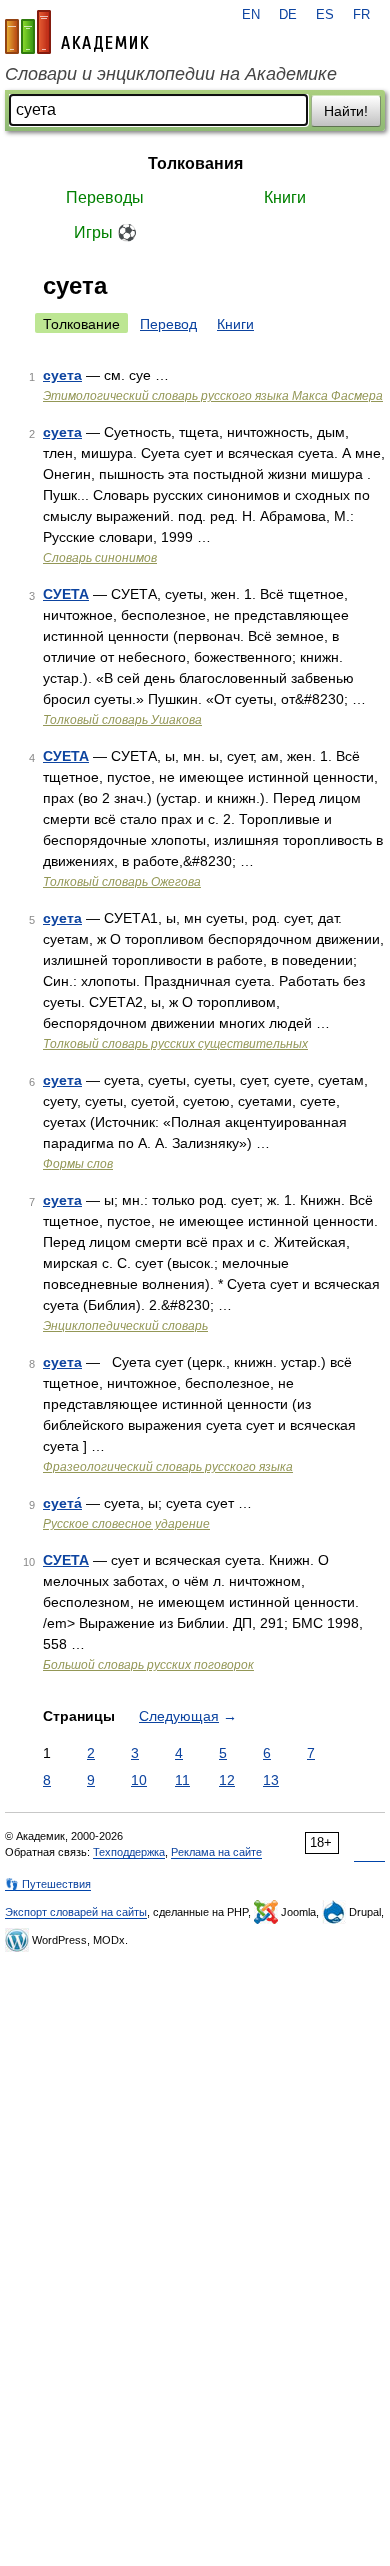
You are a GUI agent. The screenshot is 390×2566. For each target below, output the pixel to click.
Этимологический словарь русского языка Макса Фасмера (213, 396)
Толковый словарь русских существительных (175, 1044)
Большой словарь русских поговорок (148, 1665)
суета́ (62, 1503)
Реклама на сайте (216, 1852)
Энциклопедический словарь (125, 1326)
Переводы (105, 197)
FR (361, 15)
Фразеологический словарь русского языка (168, 1467)
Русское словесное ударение (126, 1524)
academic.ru (77, 32)
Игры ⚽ (105, 232)
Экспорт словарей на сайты (76, 1912)
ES (325, 15)
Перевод (168, 324)
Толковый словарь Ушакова (122, 720)
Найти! (346, 111)
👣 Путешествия (48, 1884)
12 (227, 1780)
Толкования (195, 163)
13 (271, 1780)
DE (288, 15)
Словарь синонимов (100, 558)
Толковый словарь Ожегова (122, 882)
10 (139, 1780)
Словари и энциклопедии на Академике (171, 74)
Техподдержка (129, 1852)
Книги (285, 197)
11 (182, 1780)
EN (251, 15)
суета (62, 375)
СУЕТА (66, 594)
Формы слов (78, 1164)
